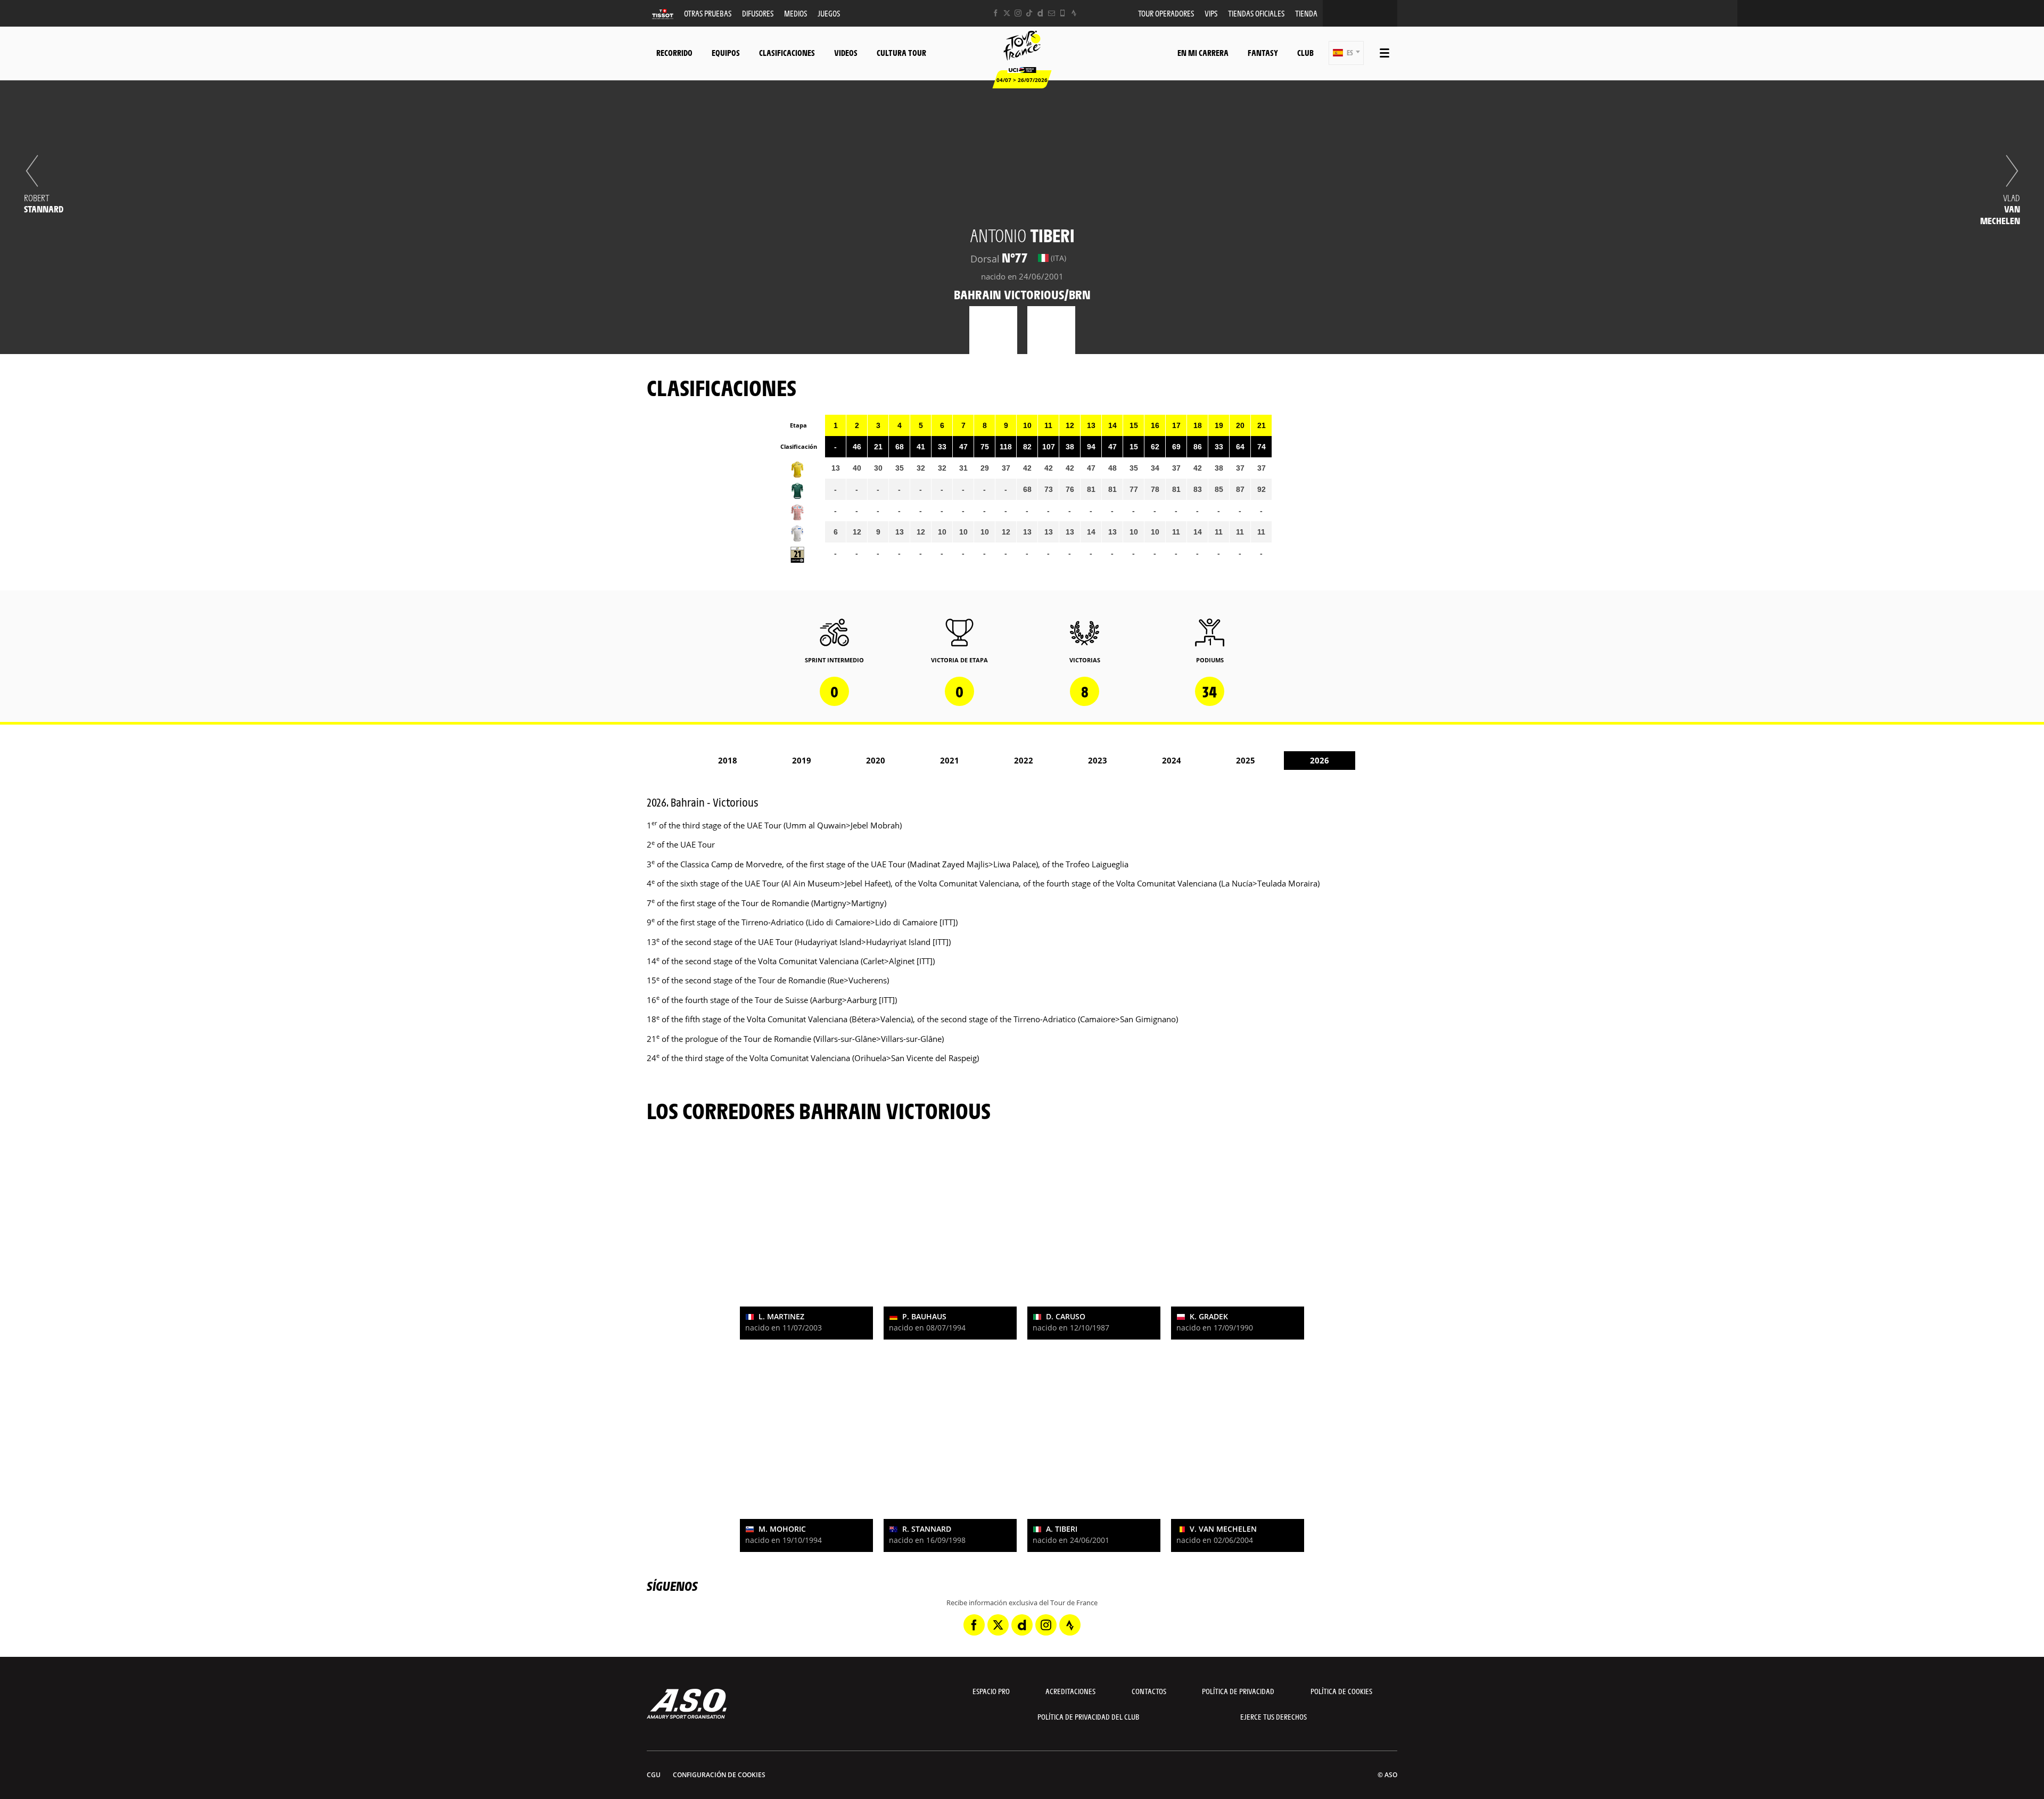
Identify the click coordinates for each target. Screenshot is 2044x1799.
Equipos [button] (726, 52)
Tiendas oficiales (1256, 13)
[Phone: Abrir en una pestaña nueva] (1063, 13)
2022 (1024, 760)
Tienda (1306, 13)
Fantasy (1263, 52)
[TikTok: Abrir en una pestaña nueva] (1029, 13)
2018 (728, 760)
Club (1305, 52)
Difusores (758, 13)
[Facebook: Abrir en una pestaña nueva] (996, 13)
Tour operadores (1166, 13)
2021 (950, 760)
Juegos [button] (829, 13)
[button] (1346, 53)
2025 (1246, 760)
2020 (876, 760)
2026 (1320, 760)
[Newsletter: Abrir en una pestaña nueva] (1052, 13)
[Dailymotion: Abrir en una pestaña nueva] (1040, 13)
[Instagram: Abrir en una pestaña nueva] (1018, 13)
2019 (802, 760)
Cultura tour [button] (901, 52)
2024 (1172, 760)
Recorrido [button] (674, 52)
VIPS (1211, 13)
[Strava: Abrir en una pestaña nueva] (1074, 13)
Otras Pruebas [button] (708, 13)
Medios (796, 13)
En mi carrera (1203, 52)
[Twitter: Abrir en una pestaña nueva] (1007, 13)
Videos (846, 52)
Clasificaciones (787, 52)
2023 (1098, 760)
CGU (654, 1775)
